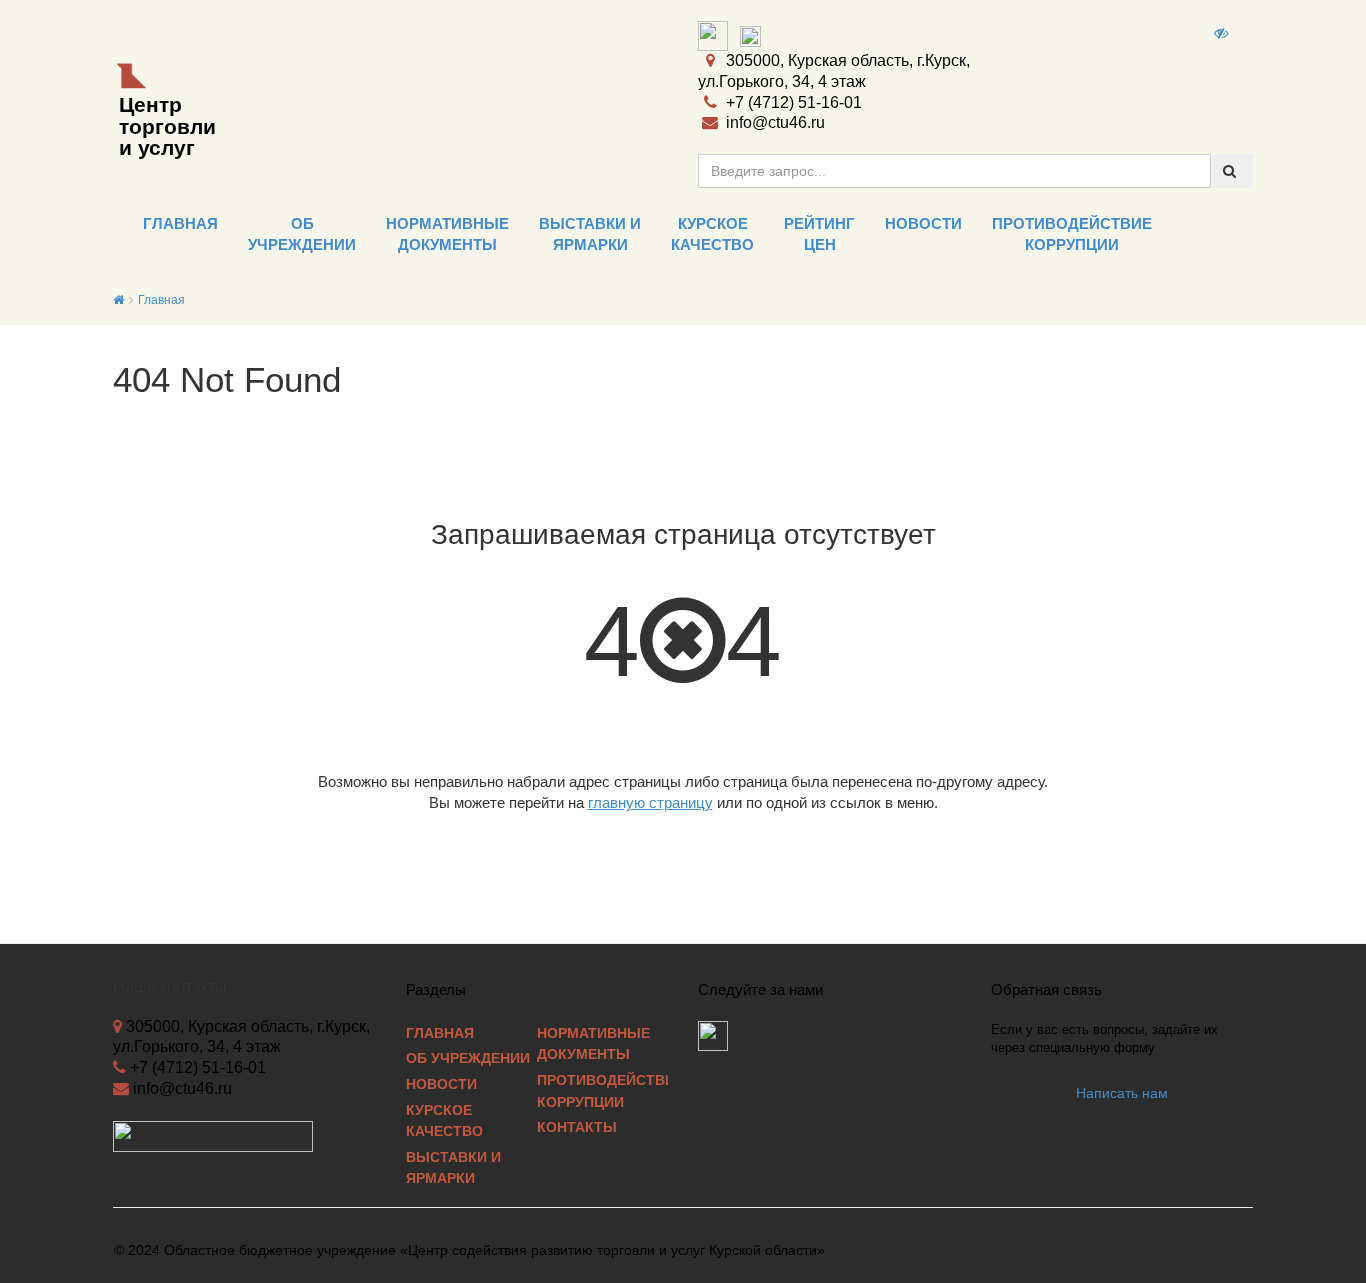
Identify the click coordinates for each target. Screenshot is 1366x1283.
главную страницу (650, 802)
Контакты (577, 1127)
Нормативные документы (593, 1044)
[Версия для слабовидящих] (1223, 33)
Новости (441, 1084)
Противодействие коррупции (602, 1091)
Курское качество (444, 1121)
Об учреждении (468, 1058)
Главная (161, 300)
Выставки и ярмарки (453, 1168)
